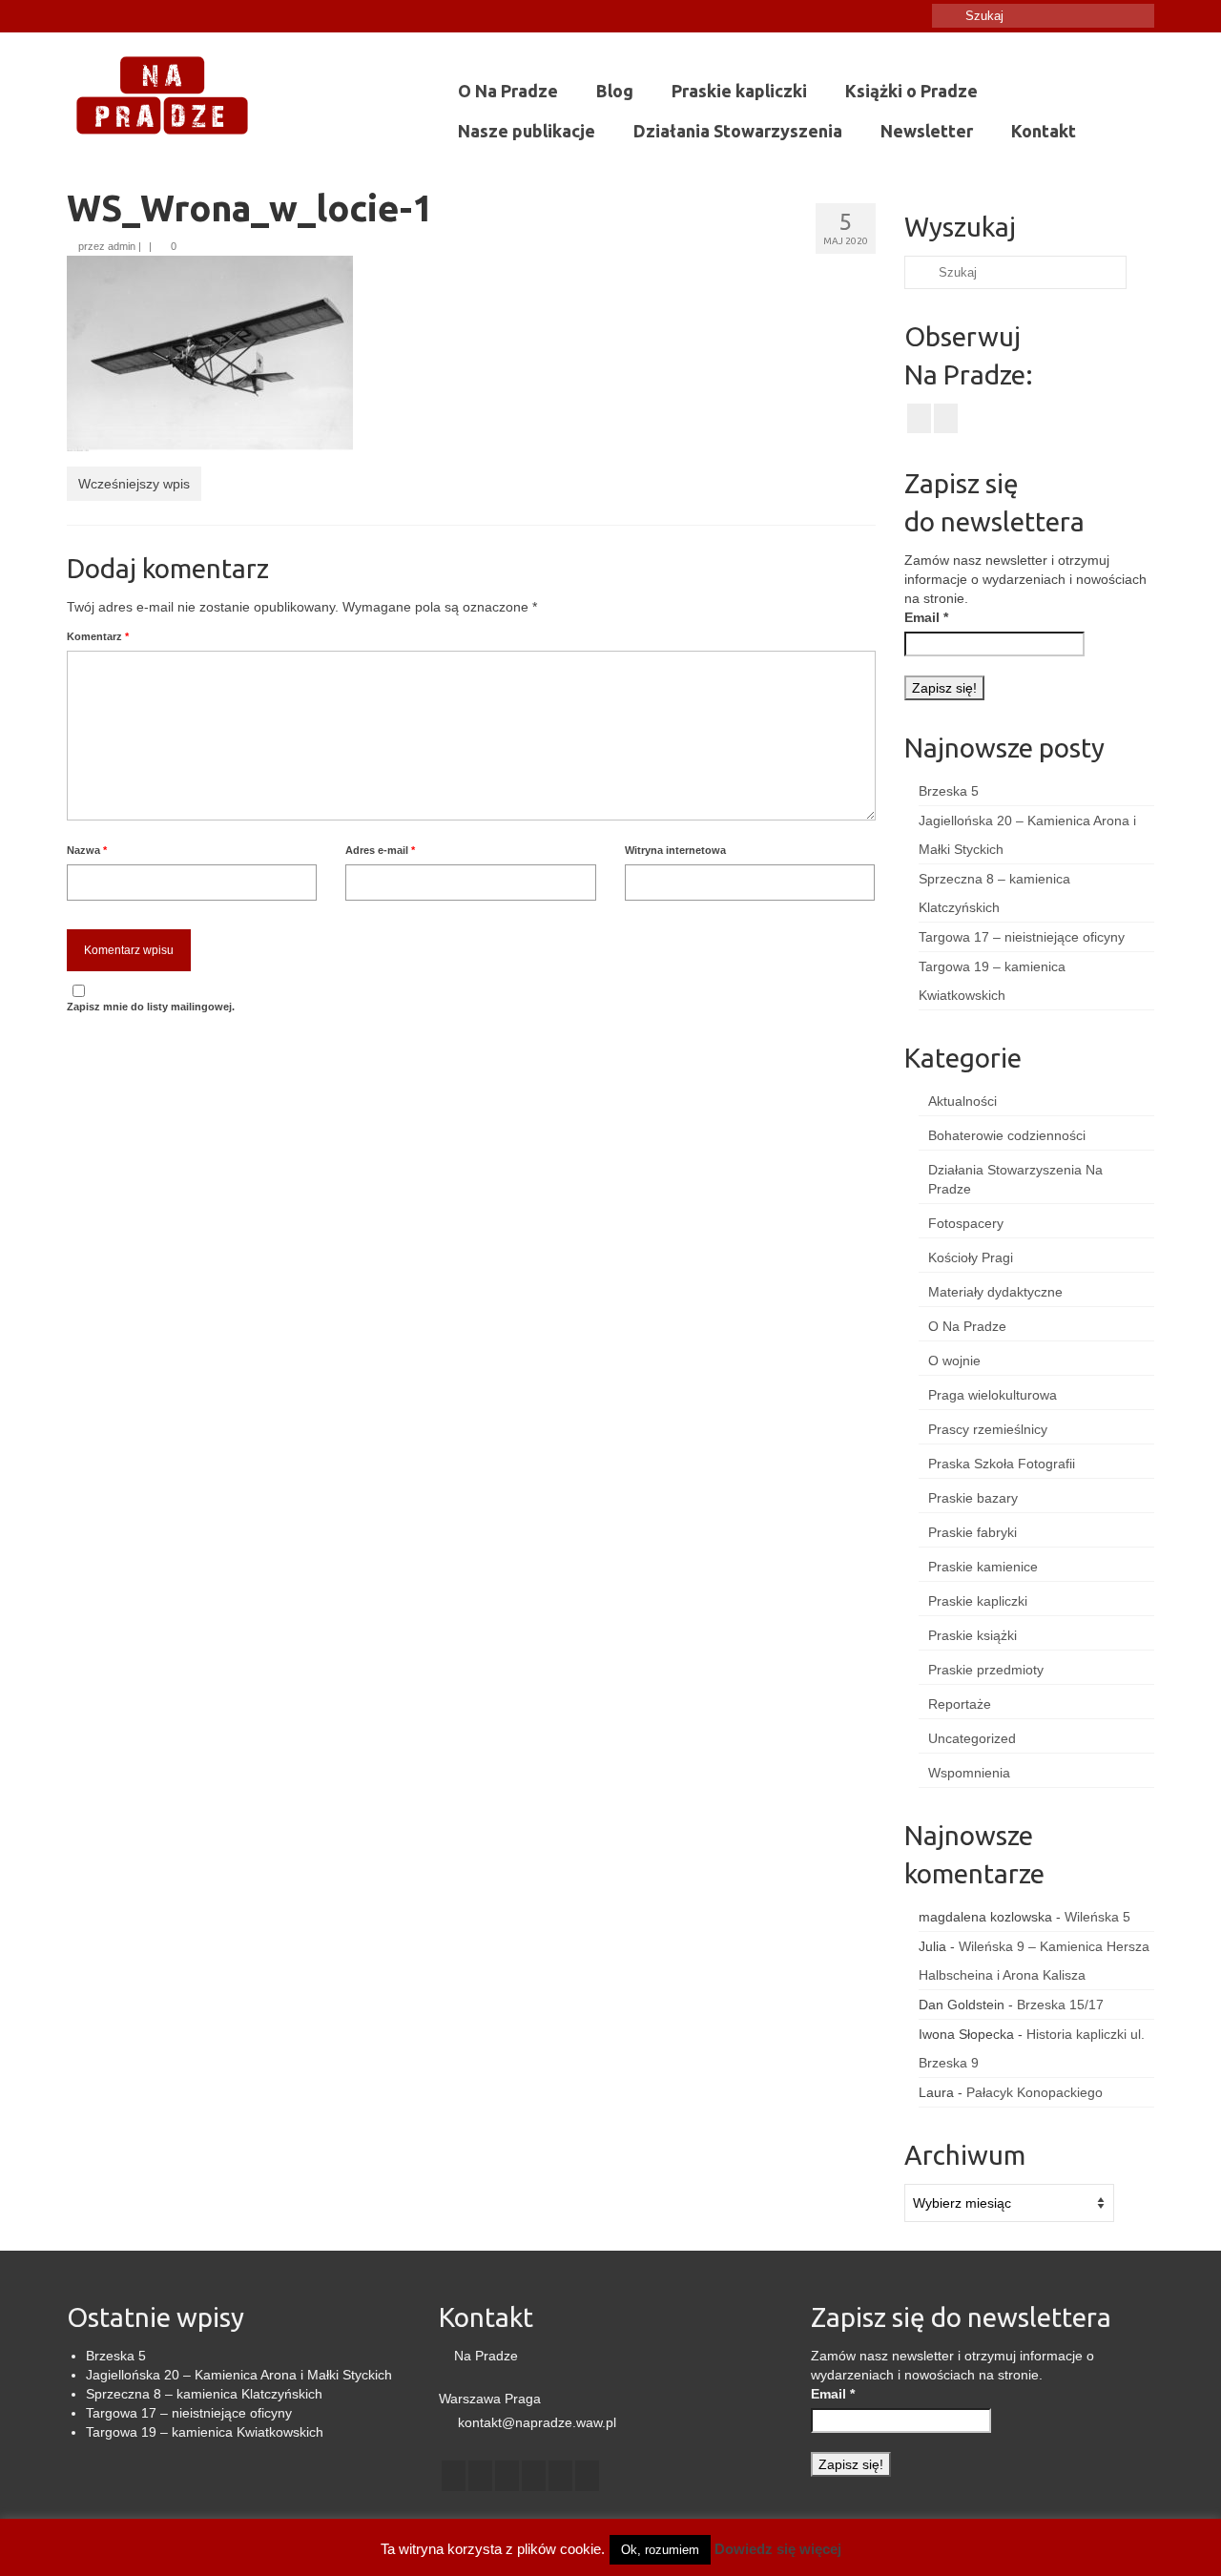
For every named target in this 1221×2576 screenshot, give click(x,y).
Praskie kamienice (983, 1567)
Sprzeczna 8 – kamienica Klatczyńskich (204, 2394)
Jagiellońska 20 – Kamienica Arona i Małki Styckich (239, 2375)
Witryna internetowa (675, 850)
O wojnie (954, 1361)
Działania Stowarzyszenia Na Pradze (1015, 1179)
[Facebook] (81, 16)
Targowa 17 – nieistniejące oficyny (1022, 937)
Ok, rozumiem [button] (660, 2550)
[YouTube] (534, 2475)
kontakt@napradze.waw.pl (535, 2422)
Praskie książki (973, 1635)
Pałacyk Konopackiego (1035, 2092)
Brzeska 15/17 (1060, 2005)
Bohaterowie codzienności (1007, 1135)
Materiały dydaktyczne (995, 1292)
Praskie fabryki (973, 1532)
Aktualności (962, 1101)
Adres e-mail (380, 850)
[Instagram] (108, 16)
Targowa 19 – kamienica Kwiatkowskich (205, 2432)
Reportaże (960, 1704)
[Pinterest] (560, 2475)
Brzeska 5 (949, 791)
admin (122, 246)
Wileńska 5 (1097, 1917)
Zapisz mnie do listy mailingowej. (151, 1007)
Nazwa (87, 850)
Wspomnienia (969, 1773)
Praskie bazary (973, 1498)
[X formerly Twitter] (480, 2475)
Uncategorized (972, 1738)
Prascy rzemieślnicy (988, 1429)
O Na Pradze (967, 1326)
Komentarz (98, 636)
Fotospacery (966, 1223)
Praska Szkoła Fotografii (1002, 1464)
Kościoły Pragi (971, 1257)
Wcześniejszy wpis (134, 484)
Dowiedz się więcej (778, 2549)
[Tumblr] (136, 16)
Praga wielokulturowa (993, 1395)
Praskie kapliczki (978, 1601)
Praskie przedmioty (986, 1670)
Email (926, 617)
